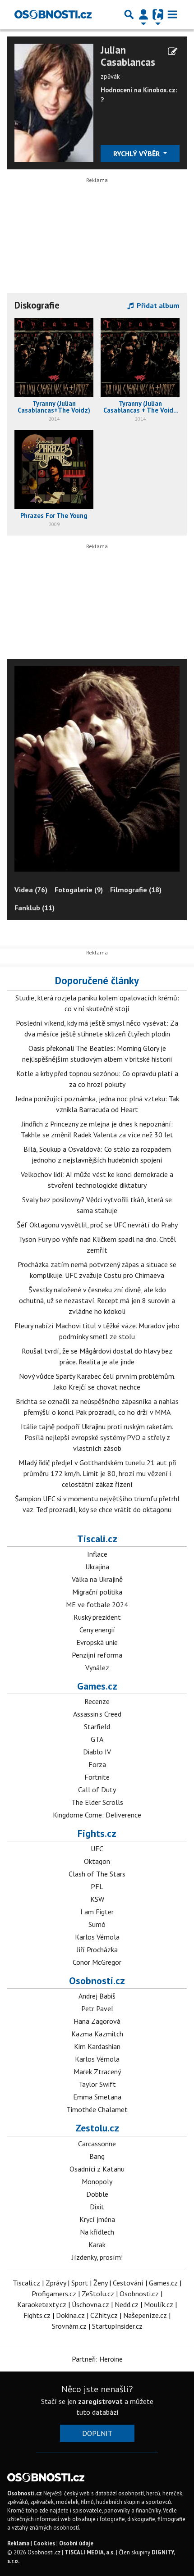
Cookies (44, 2543)
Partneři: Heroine (97, 2359)
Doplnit (97, 2433)
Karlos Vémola (97, 1937)
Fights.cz (97, 1833)
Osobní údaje (76, 2543)
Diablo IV (97, 1752)
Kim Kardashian (97, 2046)
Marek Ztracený (97, 2072)
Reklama (18, 2543)
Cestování (128, 2283)
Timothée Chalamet (97, 2109)
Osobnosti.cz (97, 1981)
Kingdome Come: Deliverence (97, 1815)
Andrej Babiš (97, 1996)
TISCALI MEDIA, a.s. (90, 2552)
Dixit (97, 2207)
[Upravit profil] (173, 51)
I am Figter (97, 1912)
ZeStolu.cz (98, 2294)
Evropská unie (97, 1642)
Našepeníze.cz (145, 2315)
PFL (97, 1886)
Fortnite (97, 1777)
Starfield (97, 1726)
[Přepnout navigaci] (143, 14)
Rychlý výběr (137, 154)
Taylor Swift (97, 2084)
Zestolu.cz (97, 2128)
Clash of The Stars (97, 1874)
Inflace (97, 1554)
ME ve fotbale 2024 (97, 1604)
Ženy (100, 2283)
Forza (97, 1764)
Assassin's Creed (97, 1714)
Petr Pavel (97, 2008)
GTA (97, 1739)
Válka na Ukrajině (97, 1579)
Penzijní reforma (97, 1655)
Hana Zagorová (97, 2021)
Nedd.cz (127, 2304)
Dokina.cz (70, 2315)
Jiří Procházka (97, 1949)
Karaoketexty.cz (42, 2304)
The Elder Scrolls (97, 1802)
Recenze (97, 1701)
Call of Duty (97, 1790)
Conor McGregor (97, 1962)
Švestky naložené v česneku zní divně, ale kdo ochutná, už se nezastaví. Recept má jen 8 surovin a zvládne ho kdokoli (97, 1300)
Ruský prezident (97, 1617)
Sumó (97, 1924)
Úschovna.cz (90, 2304)
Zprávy (56, 2283)
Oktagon (97, 1861)
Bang (97, 2156)
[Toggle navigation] (172, 14)
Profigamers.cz (54, 2294)
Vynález (97, 1667)
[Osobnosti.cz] (53, 14)
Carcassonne (97, 2144)
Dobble (97, 2194)
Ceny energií (97, 1630)
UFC (97, 1849)
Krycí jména (97, 2219)
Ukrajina (97, 1567)
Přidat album (157, 305)
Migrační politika (97, 1592)
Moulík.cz (159, 2304)
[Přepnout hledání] (129, 14)
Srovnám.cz (69, 2326)
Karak (97, 2244)
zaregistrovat (100, 2401)
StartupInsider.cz (117, 2326)
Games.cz (97, 1686)
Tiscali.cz (97, 1539)
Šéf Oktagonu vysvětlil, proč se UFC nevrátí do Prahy (97, 1225)
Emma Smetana (97, 2097)
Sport (80, 2283)
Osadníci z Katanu (97, 2169)
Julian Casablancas (128, 56)
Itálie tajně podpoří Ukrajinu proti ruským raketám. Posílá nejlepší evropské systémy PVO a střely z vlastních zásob (97, 1437)
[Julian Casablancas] (54, 102)
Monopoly (97, 2181)
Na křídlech (97, 2232)
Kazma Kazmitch (97, 2034)
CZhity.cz (104, 2315)
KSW (97, 1899)
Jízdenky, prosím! (97, 2257)
